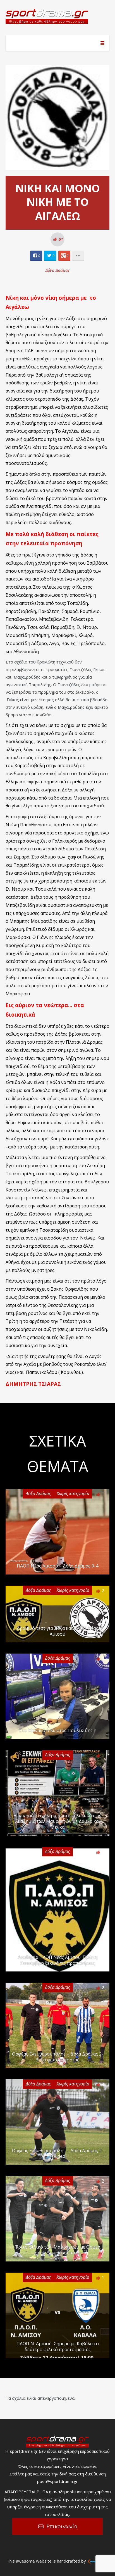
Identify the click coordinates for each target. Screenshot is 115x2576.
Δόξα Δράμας (58, 270)
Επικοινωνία (62, 2526)
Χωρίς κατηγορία (73, 1493)
